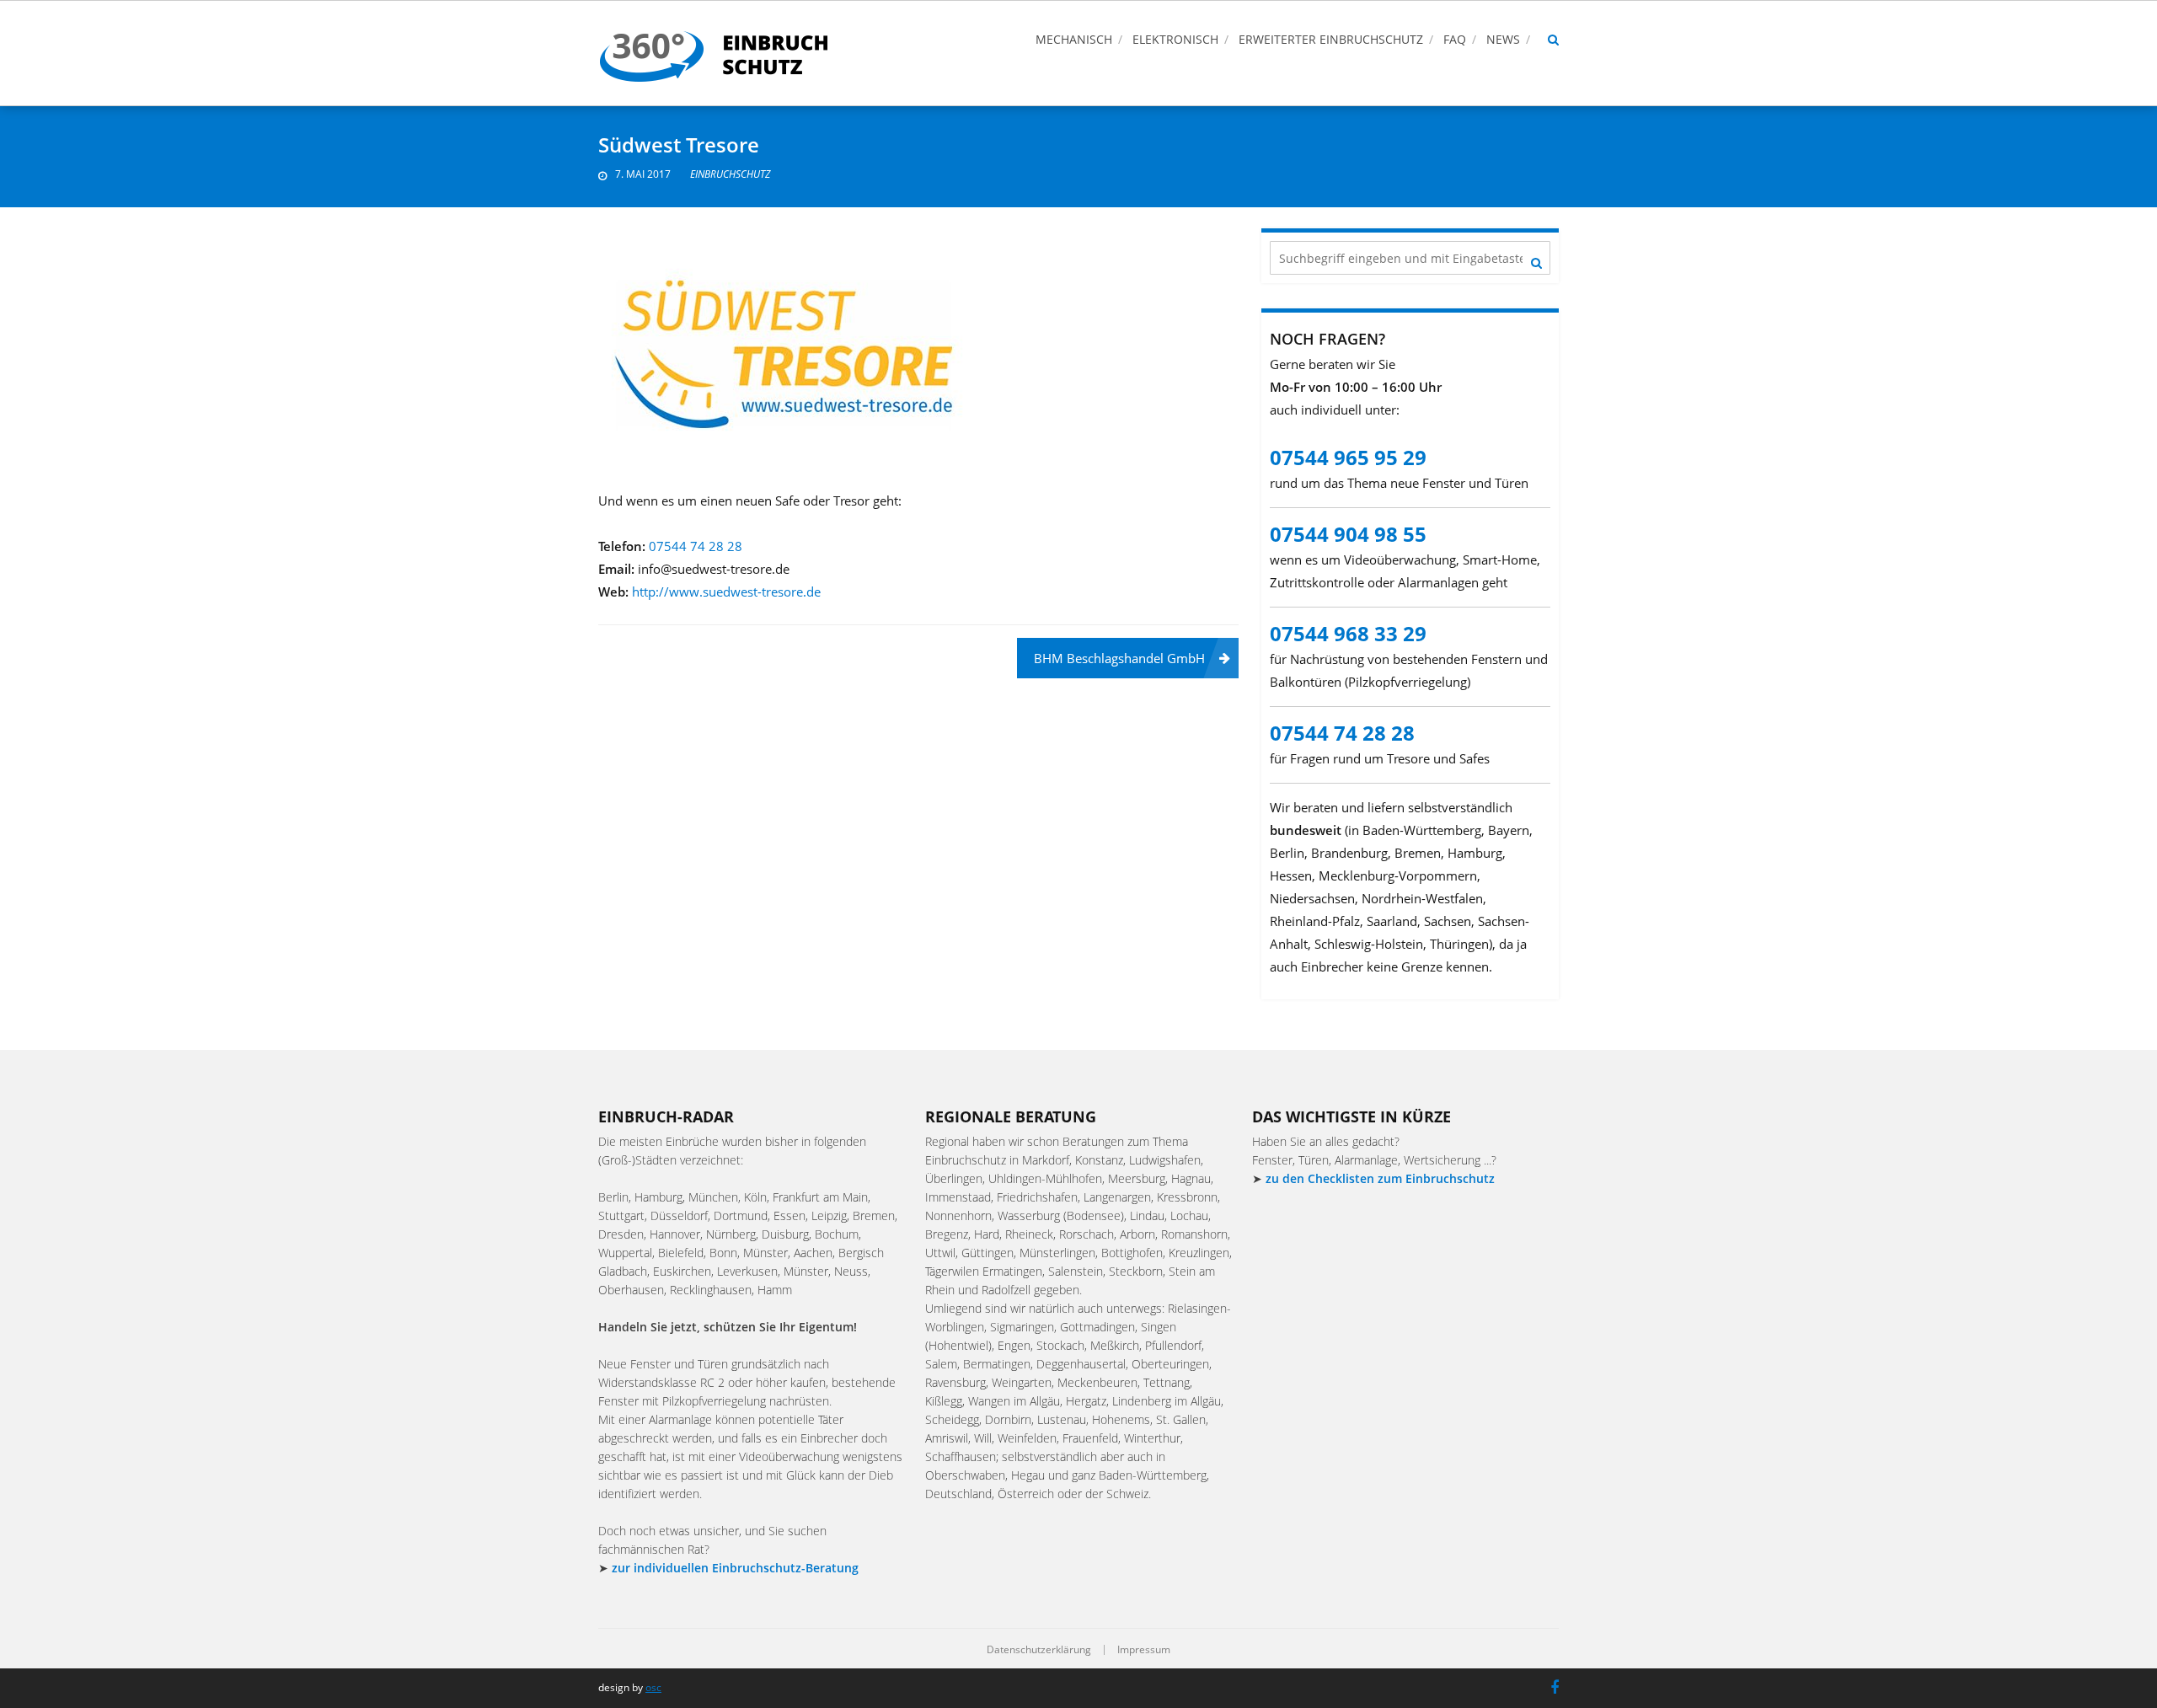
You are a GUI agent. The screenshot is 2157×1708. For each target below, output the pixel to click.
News (1503, 39)
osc (653, 1687)
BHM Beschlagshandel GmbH (1119, 658)
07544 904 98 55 (1348, 534)
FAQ (1455, 39)
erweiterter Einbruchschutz (1331, 39)
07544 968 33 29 (1348, 633)
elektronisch (1175, 39)
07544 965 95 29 (1348, 457)
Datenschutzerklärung (1039, 1650)
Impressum (1144, 1650)
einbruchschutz (730, 174)
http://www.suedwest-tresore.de (726, 592)
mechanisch (1074, 39)
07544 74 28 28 (696, 546)
